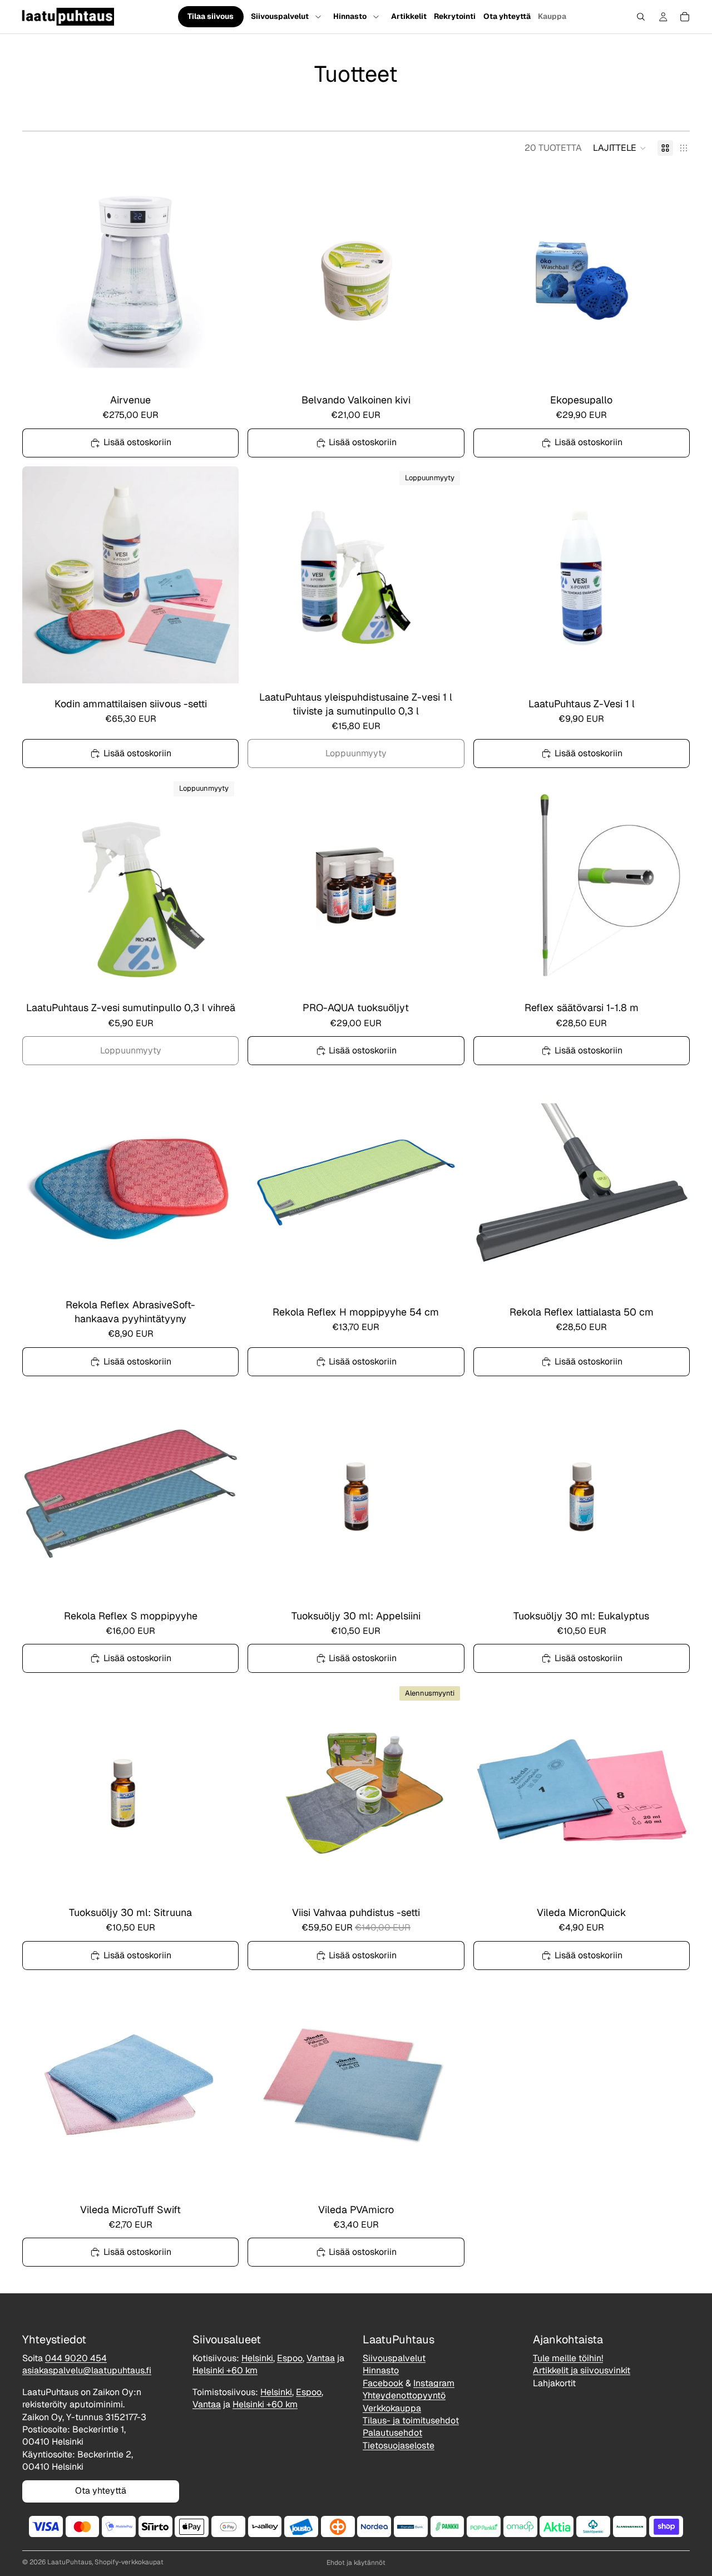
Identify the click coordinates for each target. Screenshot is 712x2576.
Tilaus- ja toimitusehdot (411, 2420)
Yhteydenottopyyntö (404, 2396)
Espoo (290, 2358)
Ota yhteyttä (507, 16)
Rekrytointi (455, 16)
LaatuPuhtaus (70, 2562)
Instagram (434, 2383)
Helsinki (257, 2358)
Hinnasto (350, 16)
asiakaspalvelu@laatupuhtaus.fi (87, 2371)
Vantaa (321, 2358)
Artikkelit (409, 16)
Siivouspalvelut (280, 16)
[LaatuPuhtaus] (67, 17)
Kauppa (552, 16)
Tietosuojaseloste (399, 2446)
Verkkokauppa (392, 2408)
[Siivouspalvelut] (318, 17)
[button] (620, 148)
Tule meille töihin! (568, 2358)
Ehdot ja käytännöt (356, 2563)
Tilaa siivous (211, 17)
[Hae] (641, 17)
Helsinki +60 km (225, 2371)
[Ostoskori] (685, 17)
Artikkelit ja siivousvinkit (582, 2371)
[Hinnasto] (376, 17)
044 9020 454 (76, 2358)
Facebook (383, 2383)
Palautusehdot (392, 2433)
